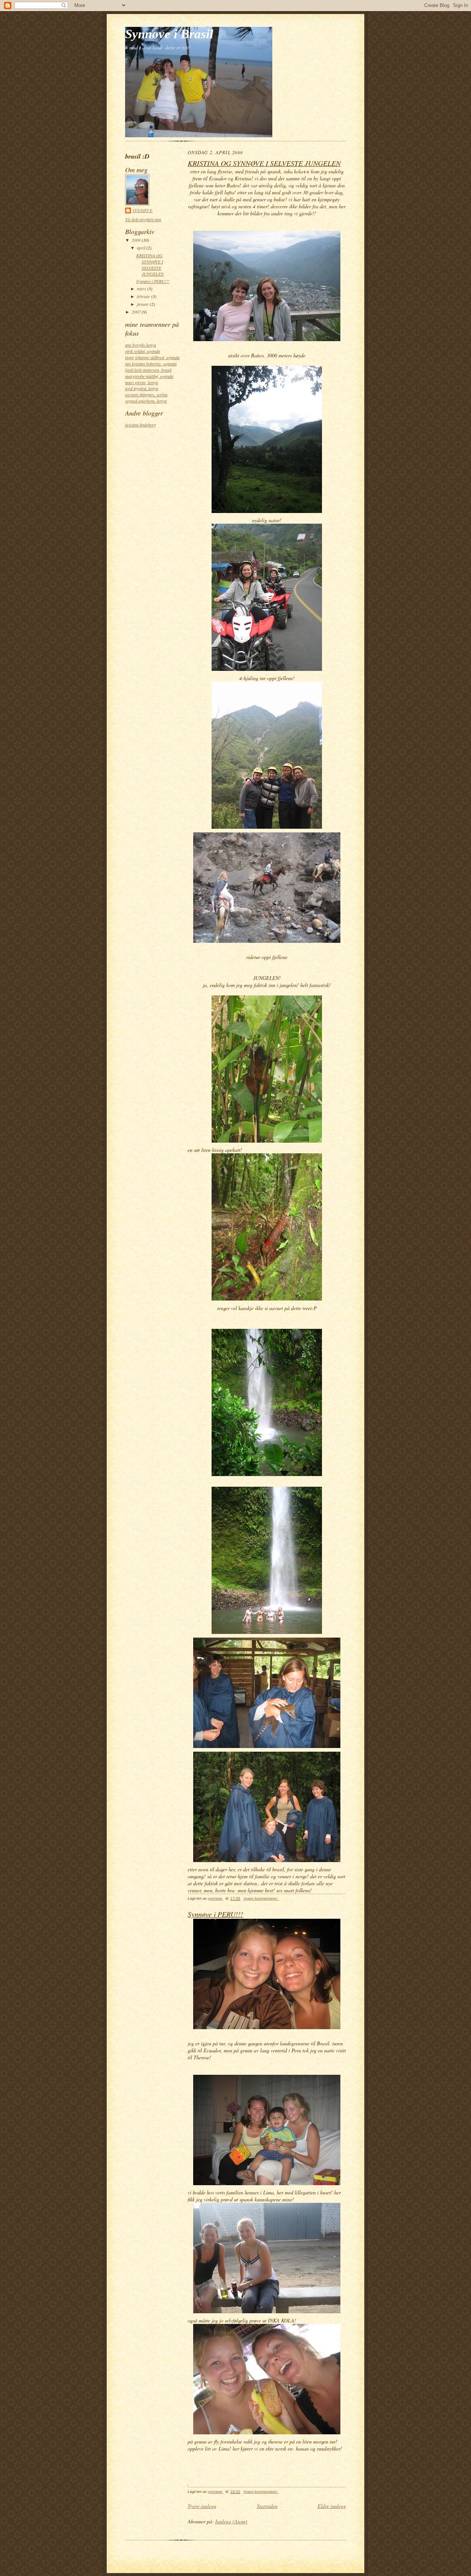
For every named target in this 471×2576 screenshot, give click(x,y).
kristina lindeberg (141, 425)
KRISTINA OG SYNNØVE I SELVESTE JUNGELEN (150, 265)
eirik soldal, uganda (143, 351)
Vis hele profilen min (143, 219)
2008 (137, 240)
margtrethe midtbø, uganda (149, 376)
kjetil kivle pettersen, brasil (148, 370)
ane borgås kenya (141, 345)
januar (143, 304)
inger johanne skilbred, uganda (152, 357)
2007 (137, 312)
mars (142, 289)
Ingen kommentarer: (261, 1898)
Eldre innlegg (332, 2506)
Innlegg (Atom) (231, 2521)
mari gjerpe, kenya (141, 382)
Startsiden (267, 2506)
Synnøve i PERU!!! (153, 281)
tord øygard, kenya (142, 388)
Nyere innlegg (202, 2506)
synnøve (143, 210)
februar (144, 296)
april (142, 248)
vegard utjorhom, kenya (146, 401)
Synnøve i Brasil (169, 34)
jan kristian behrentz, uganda (151, 364)
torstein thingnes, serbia (146, 394)
